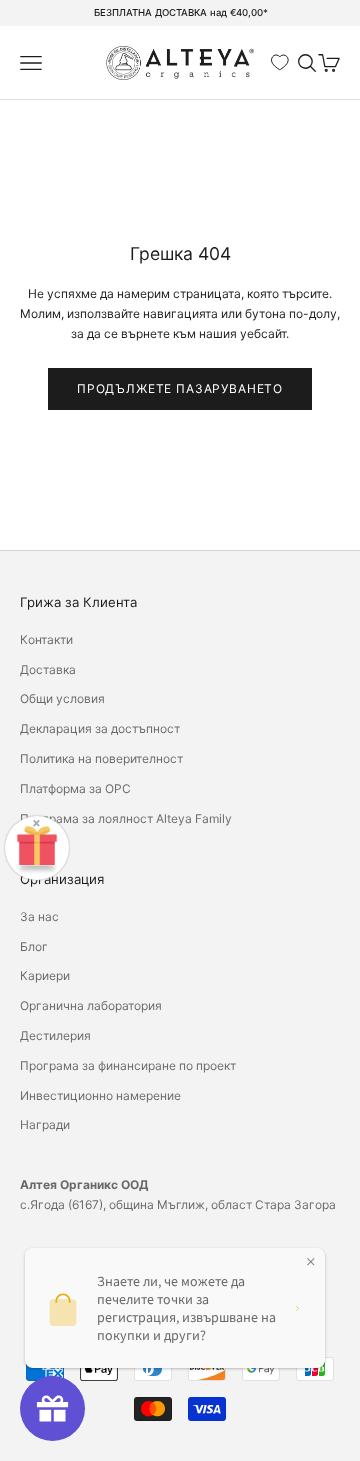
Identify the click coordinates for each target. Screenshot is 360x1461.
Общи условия (62, 698)
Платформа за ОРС (75, 788)
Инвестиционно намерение (100, 1095)
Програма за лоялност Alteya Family (126, 818)
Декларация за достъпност (100, 728)
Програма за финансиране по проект (128, 1065)
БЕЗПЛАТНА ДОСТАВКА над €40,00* (181, 12)
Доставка (48, 669)
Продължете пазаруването (180, 388)
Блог (34, 946)
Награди (45, 1124)
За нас (39, 916)
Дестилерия (55, 1035)
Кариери (45, 975)
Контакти (46, 639)
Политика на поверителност (101, 758)
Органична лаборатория (91, 1005)
